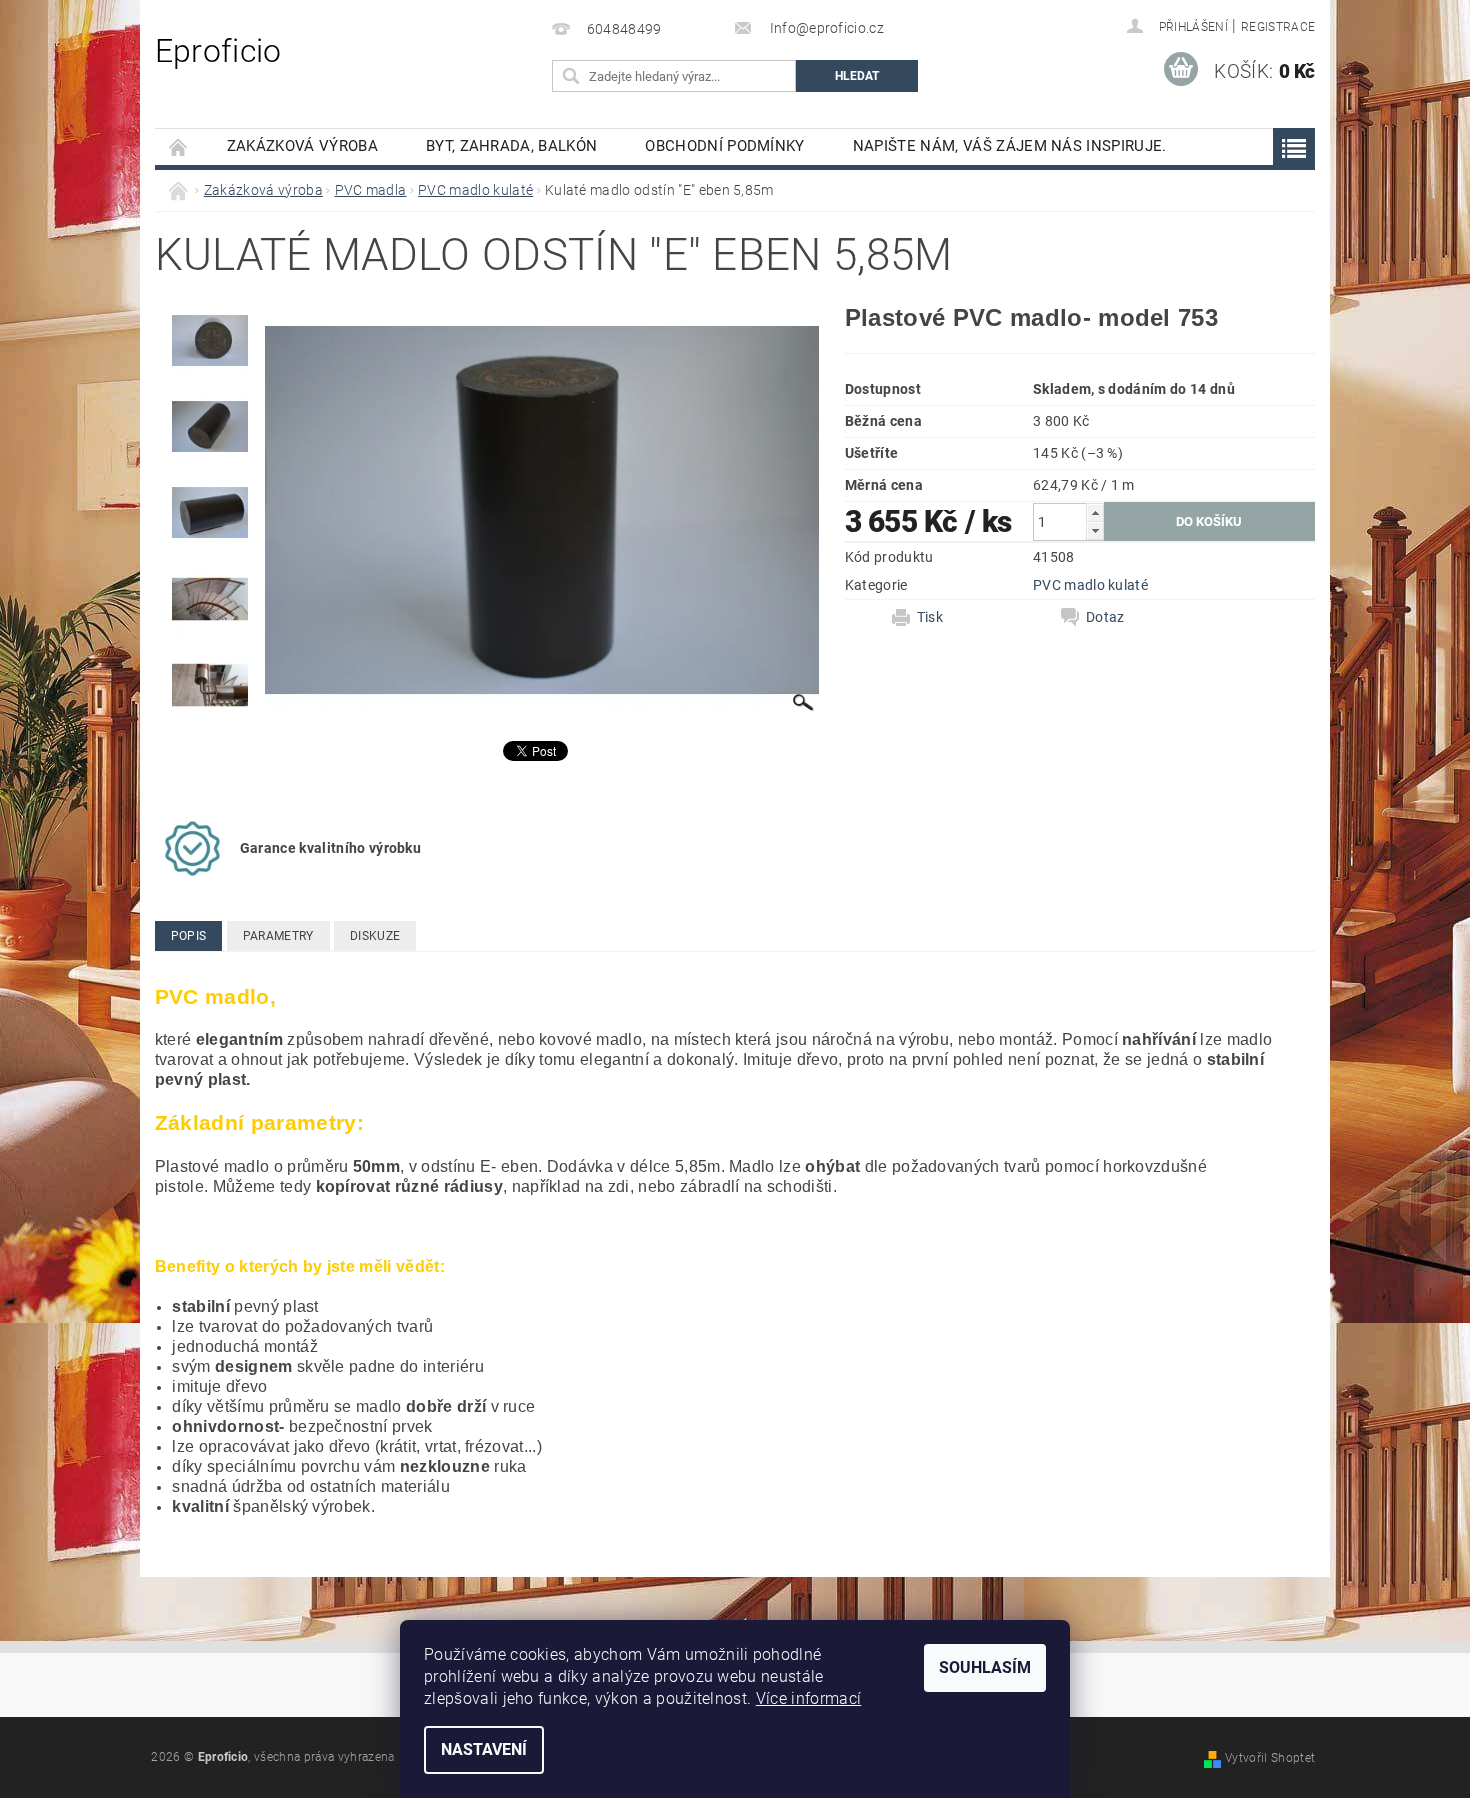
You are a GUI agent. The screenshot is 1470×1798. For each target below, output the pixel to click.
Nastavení (484, 1749)
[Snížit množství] (1095, 530)
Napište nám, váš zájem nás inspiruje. (1010, 146)
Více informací (808, 1698)
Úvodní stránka (179, 146)
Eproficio (218, 51)
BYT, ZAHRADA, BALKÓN (511, 146)
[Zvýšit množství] (1095, 512)
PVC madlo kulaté (1090, 585)
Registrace (1278, 27)
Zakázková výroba (302, 146)
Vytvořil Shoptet (1270, 1758)
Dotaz (1105, 617)
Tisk (930, 617)
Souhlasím (985, 1667)
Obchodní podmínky (724, 146)
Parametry (278, 936)
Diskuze (375, 936)
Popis (189, 936)
